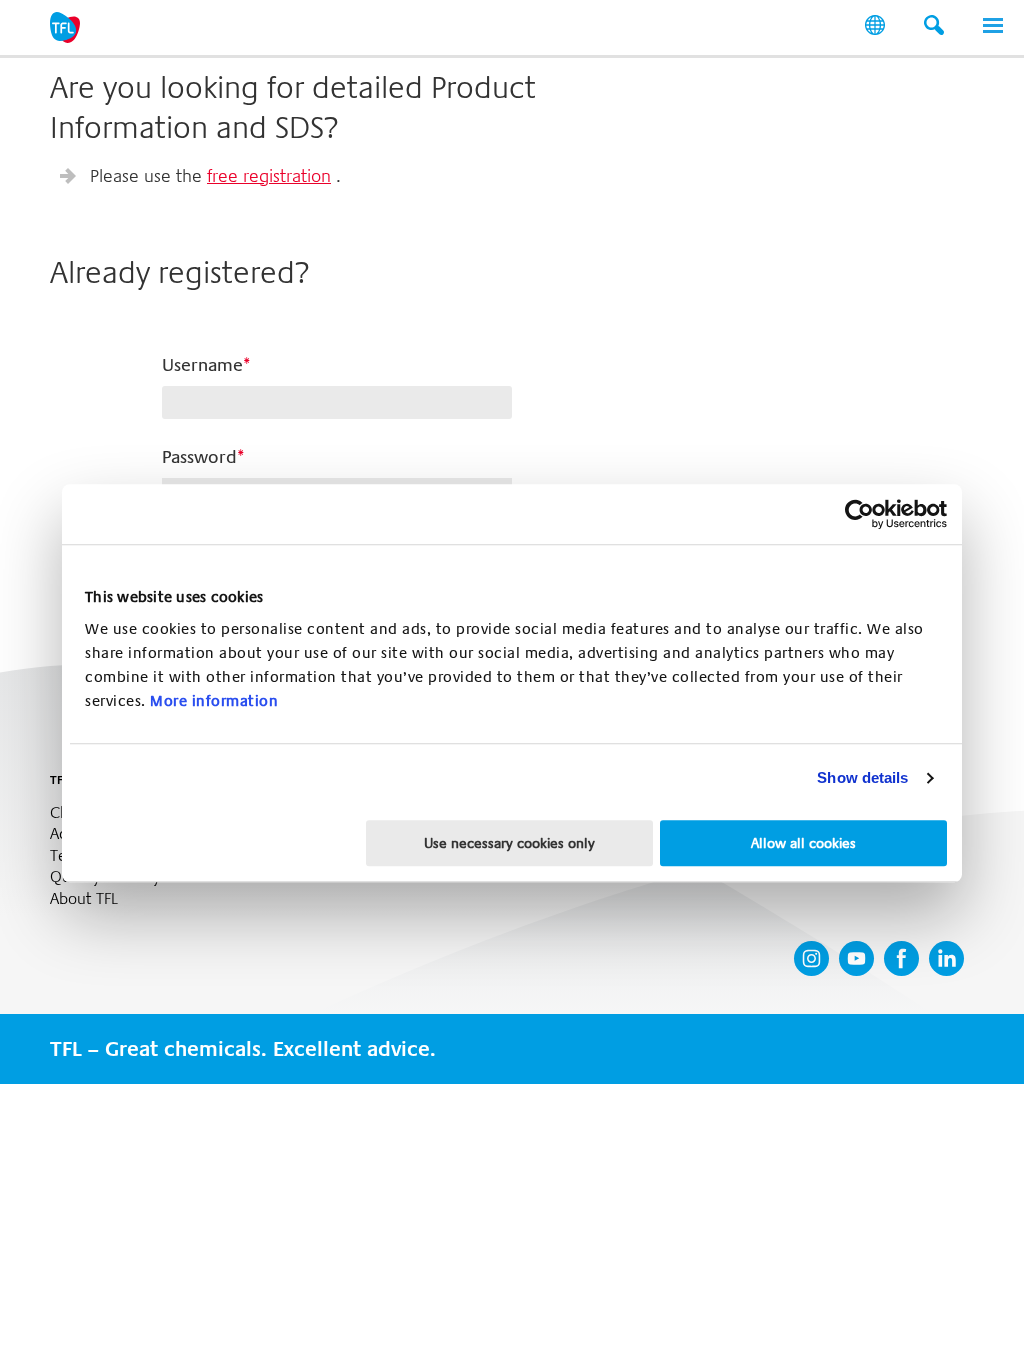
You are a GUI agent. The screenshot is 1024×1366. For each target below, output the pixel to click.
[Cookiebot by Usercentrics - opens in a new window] (859, 514)
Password (199, 457)
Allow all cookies (803, 843)
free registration (269, 176)
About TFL (84, 899)
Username (202, 365)
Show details (862, 777)
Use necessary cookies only (509, 843)
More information (214, 701)
